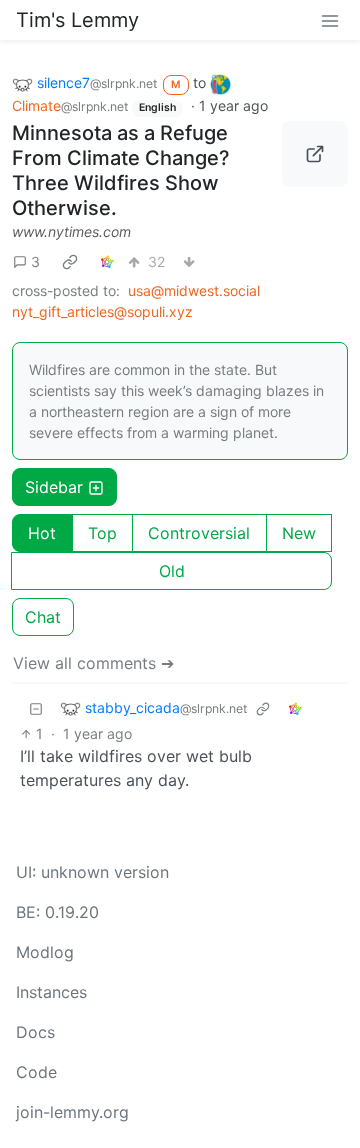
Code (36, 1072)
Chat (43, 617)
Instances (51, 992)
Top (102, 533)
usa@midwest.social (194, 290)
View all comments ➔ (93, 663)
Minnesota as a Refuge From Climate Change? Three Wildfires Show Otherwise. (121, 170)
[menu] (330, 20)
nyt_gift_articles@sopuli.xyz (102, 311)
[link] (70, 261)
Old (172, 571)
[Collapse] (36, 707)
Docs (35, 1032)
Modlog (45, 952)
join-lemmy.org (72, 1112)
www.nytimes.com (71, 231)
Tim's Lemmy (77, 20)
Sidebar (54, 487)
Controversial (199, 533)
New (299, 533)
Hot (42, 533)
